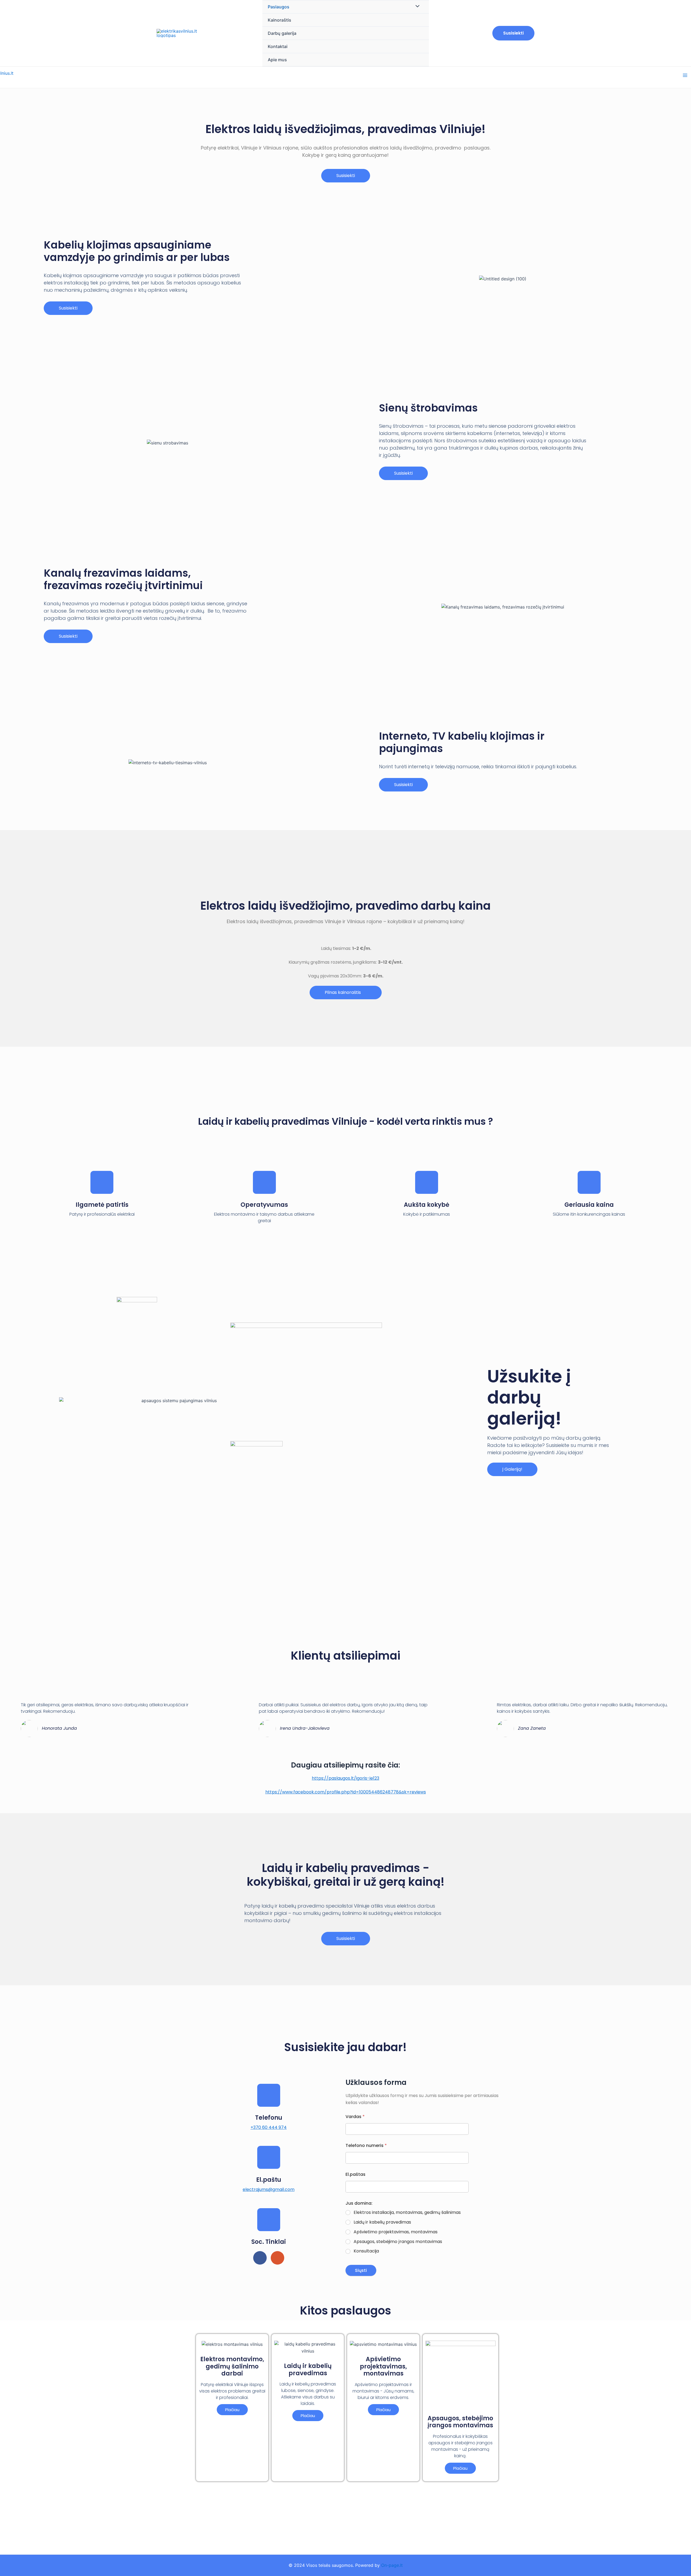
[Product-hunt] (277, 2258)
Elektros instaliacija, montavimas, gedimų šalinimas (407, 2213)
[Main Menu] (685, 75)
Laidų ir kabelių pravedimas (382, 2222)
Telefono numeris (366, 2145)
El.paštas (355, 2174)
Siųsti (361, 2270)
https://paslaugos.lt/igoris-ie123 (345, 1778)
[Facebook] (260, 2258)
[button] (346, 176)
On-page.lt (392, 2565)
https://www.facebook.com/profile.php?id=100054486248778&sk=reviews (346, 1792)
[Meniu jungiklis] (416, 6)
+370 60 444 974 (269, 2127)
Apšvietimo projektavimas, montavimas (396, 2232)
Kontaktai (278, 46)
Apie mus (277, 60)
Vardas (355, 2117)
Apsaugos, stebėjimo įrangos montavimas (398, 2242)
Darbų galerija (282, 33)
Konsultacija (366, 2251)
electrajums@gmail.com (269, 2189)
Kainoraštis (280, 20)
